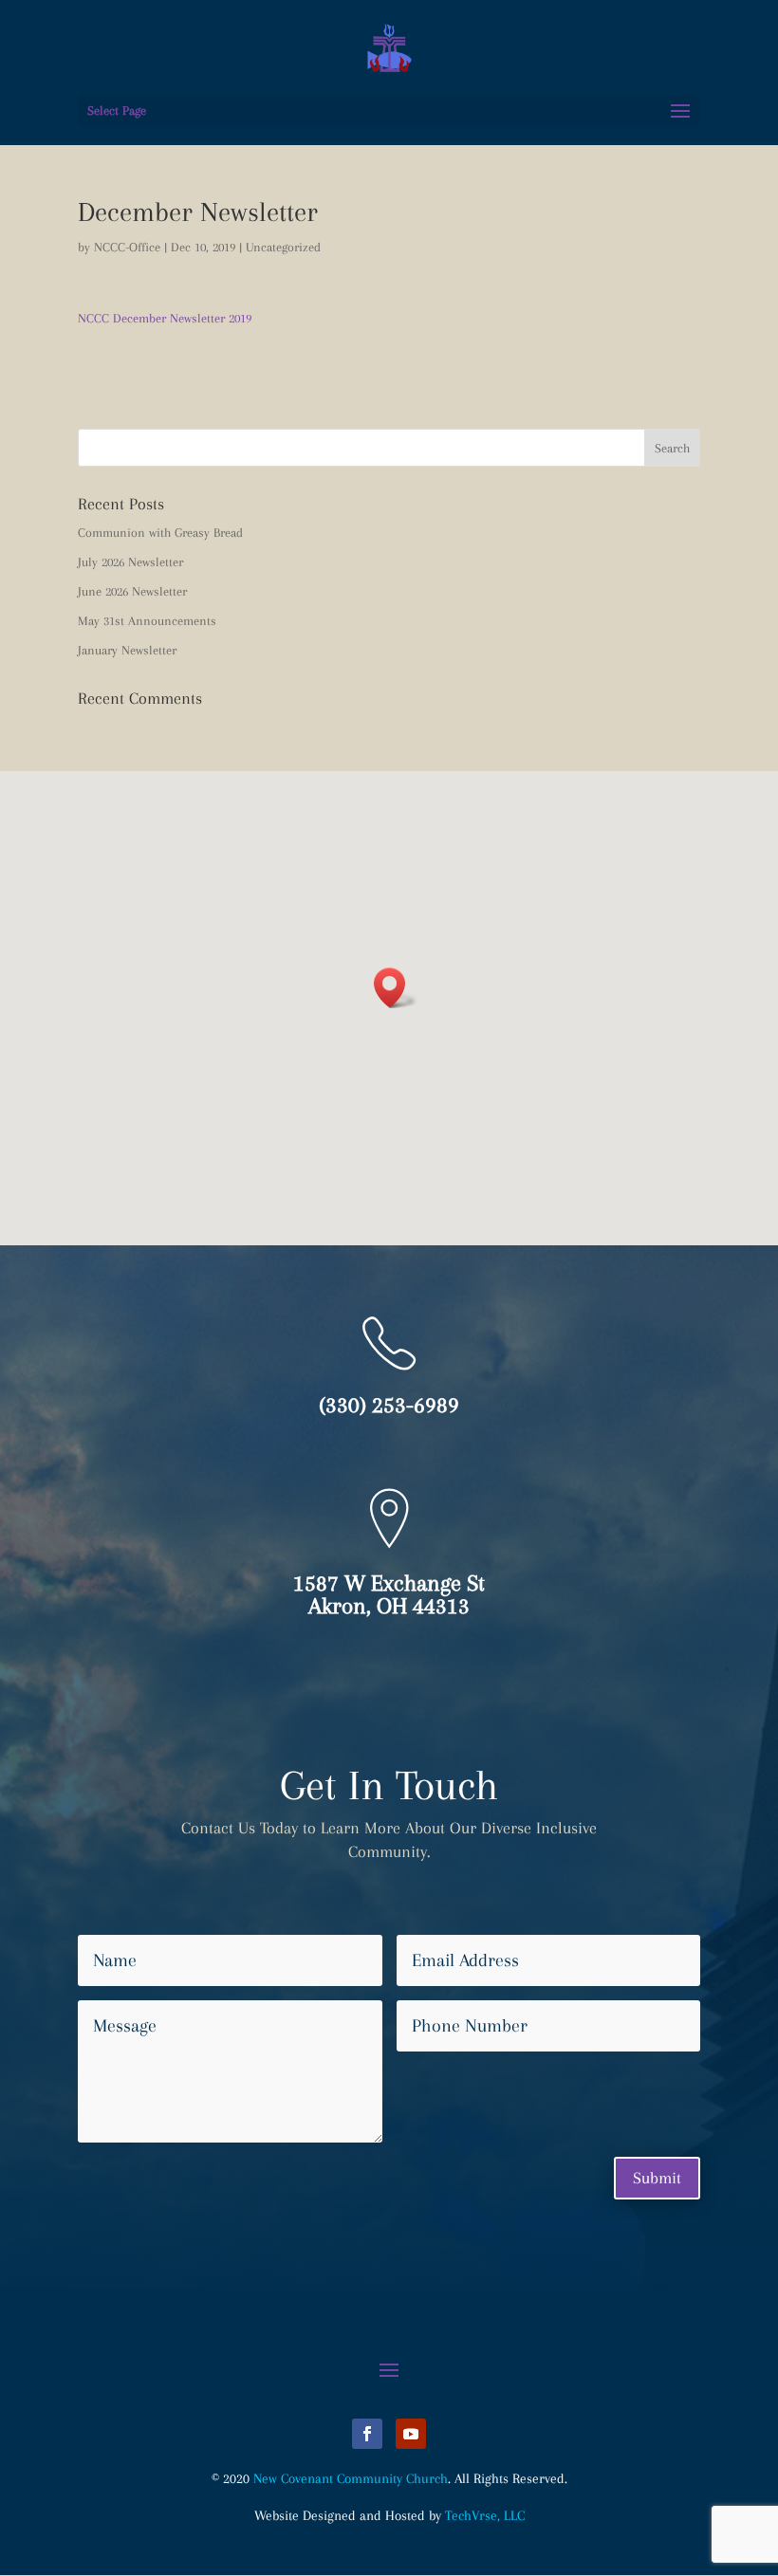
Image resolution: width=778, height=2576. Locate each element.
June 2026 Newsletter (132, 591)
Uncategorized (283, 247)
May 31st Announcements (147, 621)
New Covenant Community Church (351, 2478)
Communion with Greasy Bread (160, 533)
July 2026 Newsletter (130, 562)
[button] (396, 988)
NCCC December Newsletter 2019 (165, 318)
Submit (657, 2178)
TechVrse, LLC (485, 2515)
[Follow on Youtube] (411, 2434)
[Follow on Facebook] (367, 2434)
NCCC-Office (127, 247)
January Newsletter (127, 650)
